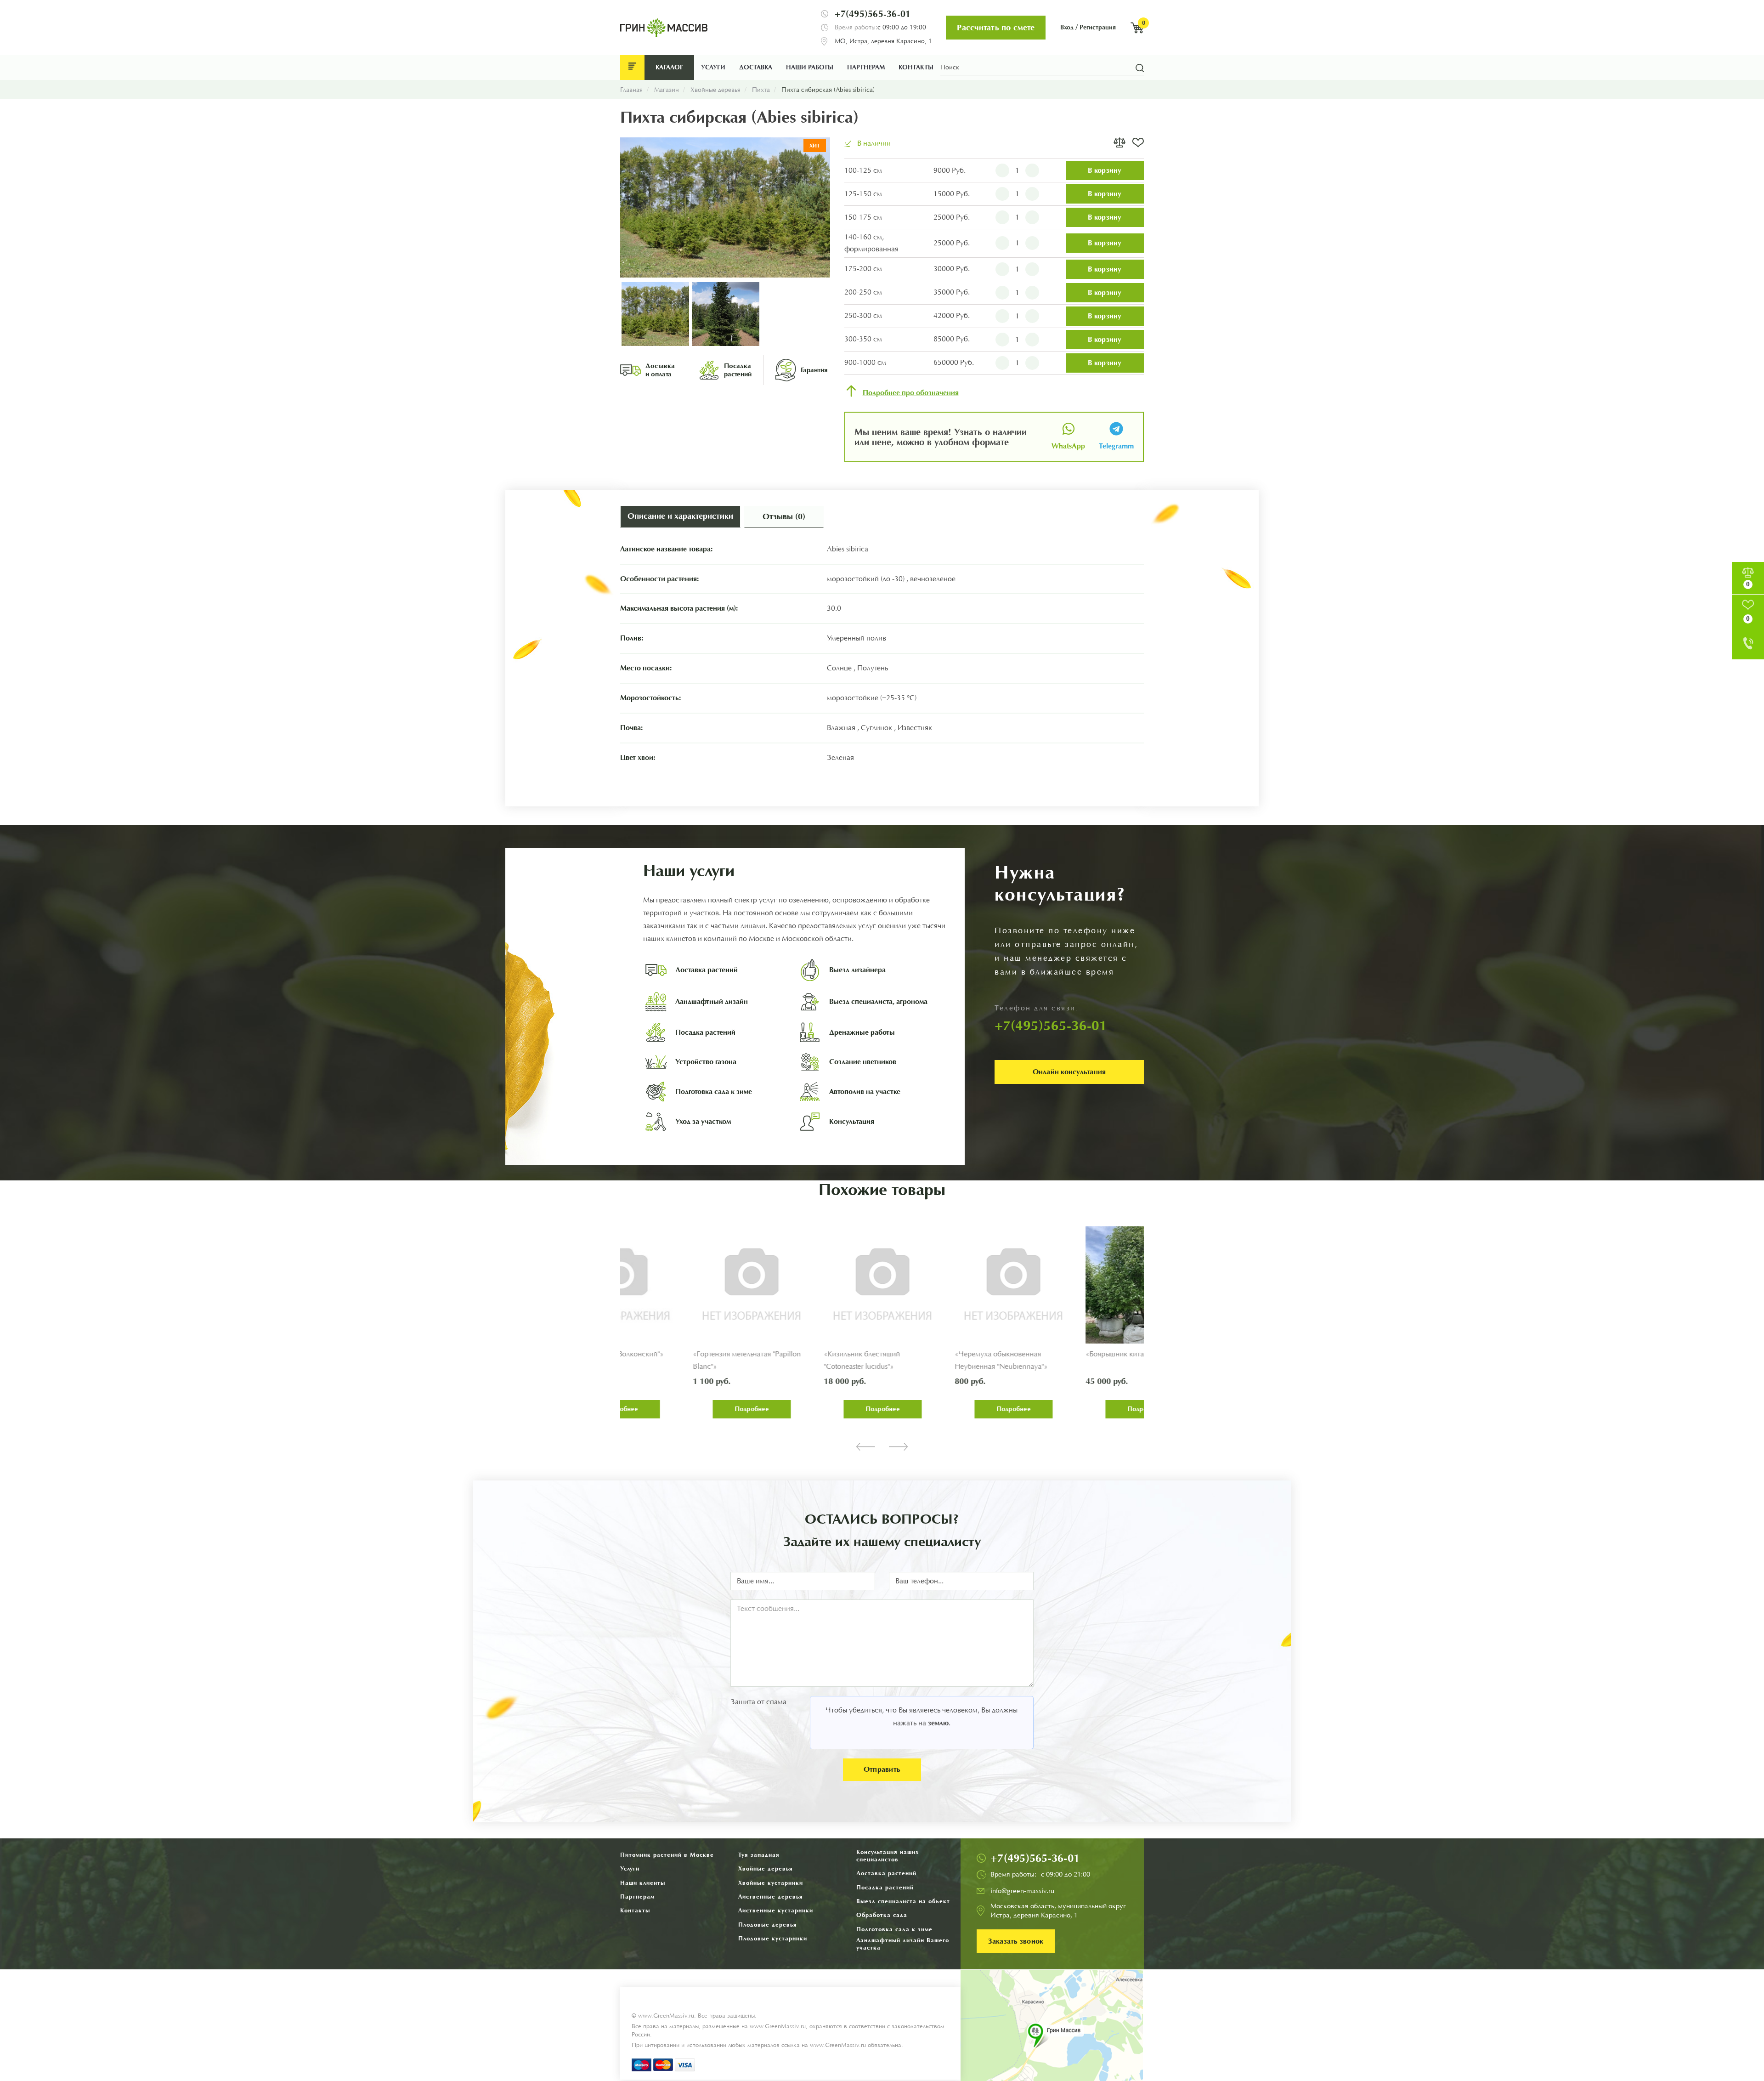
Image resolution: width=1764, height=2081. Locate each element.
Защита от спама (758, 1702)
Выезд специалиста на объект (903, 1901)
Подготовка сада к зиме (894, 1929)
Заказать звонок (1016, 1941)
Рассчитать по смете (996, 28)
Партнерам (866, 67)
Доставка (756, 67)
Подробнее (685, 1409)
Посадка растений (885, 1887)
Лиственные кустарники (776, 1910)
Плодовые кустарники (773, 1938)
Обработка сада (882, 1915)
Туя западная (759, 1855)
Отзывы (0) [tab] (784, 516)
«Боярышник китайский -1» (934, 1354)
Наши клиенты (643, 1883)
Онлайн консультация (1069, 1072)
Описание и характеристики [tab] (680, 516)
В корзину (1105, 170)
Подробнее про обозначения (911, 393)
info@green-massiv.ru (1022, 1891)
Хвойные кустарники (771, 1883)
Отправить (882, 1769)
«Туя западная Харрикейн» (1064, 1354)
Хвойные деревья (766, 1868)
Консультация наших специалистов (888, 1856)
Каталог (669, 67)
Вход (1067, 27)
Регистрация (1098, 27)
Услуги (713, 67)
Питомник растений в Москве (667, 1855)
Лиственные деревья (771, 1897)
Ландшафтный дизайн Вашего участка (903, 1944)
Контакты (916, 67)
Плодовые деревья (768, 1925)
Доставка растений (886, 1873)
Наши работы (810, 67)
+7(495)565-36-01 (873, 14)
